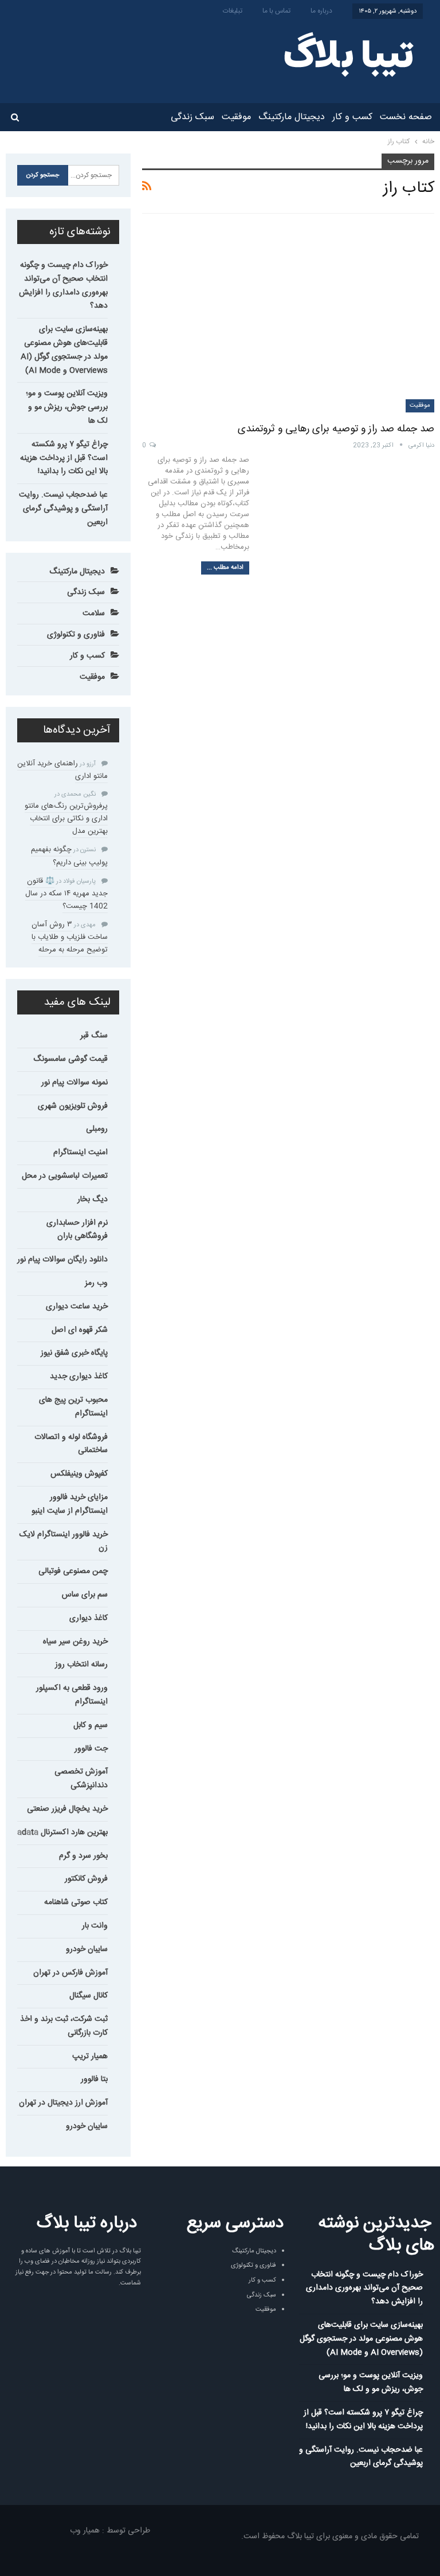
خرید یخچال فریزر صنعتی (67, 1809)
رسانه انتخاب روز (81, 1665)
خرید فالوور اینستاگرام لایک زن (64, 1541)
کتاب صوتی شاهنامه (76, 1902)
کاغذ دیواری (89, 1618)
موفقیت (236, 117)
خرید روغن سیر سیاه (75, 1642)
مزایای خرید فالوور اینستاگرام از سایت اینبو (70, 1504)
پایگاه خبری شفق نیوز (74, 1353)
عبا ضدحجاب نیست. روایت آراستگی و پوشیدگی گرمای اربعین (63, 509)
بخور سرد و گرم (83, 1856)
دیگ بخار (93, 1199)
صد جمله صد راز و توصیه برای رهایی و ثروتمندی (336, 429)
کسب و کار (352, 117)
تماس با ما (276, 11)
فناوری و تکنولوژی (76, 635)
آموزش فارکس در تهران (70, 1973)
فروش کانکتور (86, 1879)
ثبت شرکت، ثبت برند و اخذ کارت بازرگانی (64, 2026)
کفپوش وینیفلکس (79, 1474)
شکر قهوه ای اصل (80, 1330)
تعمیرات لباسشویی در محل (65, 1176)
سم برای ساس (85, 1595)
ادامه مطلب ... (225, 568)
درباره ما (321, 11)
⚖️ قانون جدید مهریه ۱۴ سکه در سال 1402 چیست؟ (66, 894)
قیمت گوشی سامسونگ (70, 1059)
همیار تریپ (90, 2056)
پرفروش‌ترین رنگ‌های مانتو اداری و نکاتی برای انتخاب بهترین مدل (66, 819)
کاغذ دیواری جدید (79, 1377)
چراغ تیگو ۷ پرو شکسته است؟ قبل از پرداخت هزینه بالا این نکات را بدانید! (64, 458)
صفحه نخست (406, 117)
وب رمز (96, 1283)
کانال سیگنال (89, 1996)
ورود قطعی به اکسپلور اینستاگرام (72, 1695)
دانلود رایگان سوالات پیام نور (62, 1260)
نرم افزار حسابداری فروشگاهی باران (77, 1230)
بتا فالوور (94, 2079)
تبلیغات (233, 11)
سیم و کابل (91, 1725)
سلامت (94, 613)
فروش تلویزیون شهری (73, 1106)
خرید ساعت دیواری (77, 1307)
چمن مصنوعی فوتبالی (73, 1571)
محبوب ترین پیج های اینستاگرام (73, 1407)
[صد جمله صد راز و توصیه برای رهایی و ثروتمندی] (288, 318)
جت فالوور (91, 1749)
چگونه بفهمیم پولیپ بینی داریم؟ (69, 856)
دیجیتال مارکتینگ (292, 117)
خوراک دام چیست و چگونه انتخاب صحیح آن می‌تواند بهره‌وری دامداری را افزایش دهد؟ (63, 286)
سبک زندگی (192, 117)
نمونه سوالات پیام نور (74, 1083)
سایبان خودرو (87, 1949)
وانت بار (95, 1926)
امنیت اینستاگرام (80, 1153)
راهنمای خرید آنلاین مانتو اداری (62, 770)
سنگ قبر (94, 1036)
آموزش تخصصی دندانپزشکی (81, 1779)
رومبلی (97, 1129)
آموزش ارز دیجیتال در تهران (63, 2103)
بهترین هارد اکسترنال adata (62, 1832)
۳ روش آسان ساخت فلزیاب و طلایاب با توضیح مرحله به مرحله (70, 937)
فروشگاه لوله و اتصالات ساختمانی (71, 1444)
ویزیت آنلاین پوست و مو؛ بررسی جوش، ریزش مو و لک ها (67, 407)
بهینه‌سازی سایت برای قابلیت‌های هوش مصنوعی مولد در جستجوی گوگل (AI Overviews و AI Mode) (64, 350)
